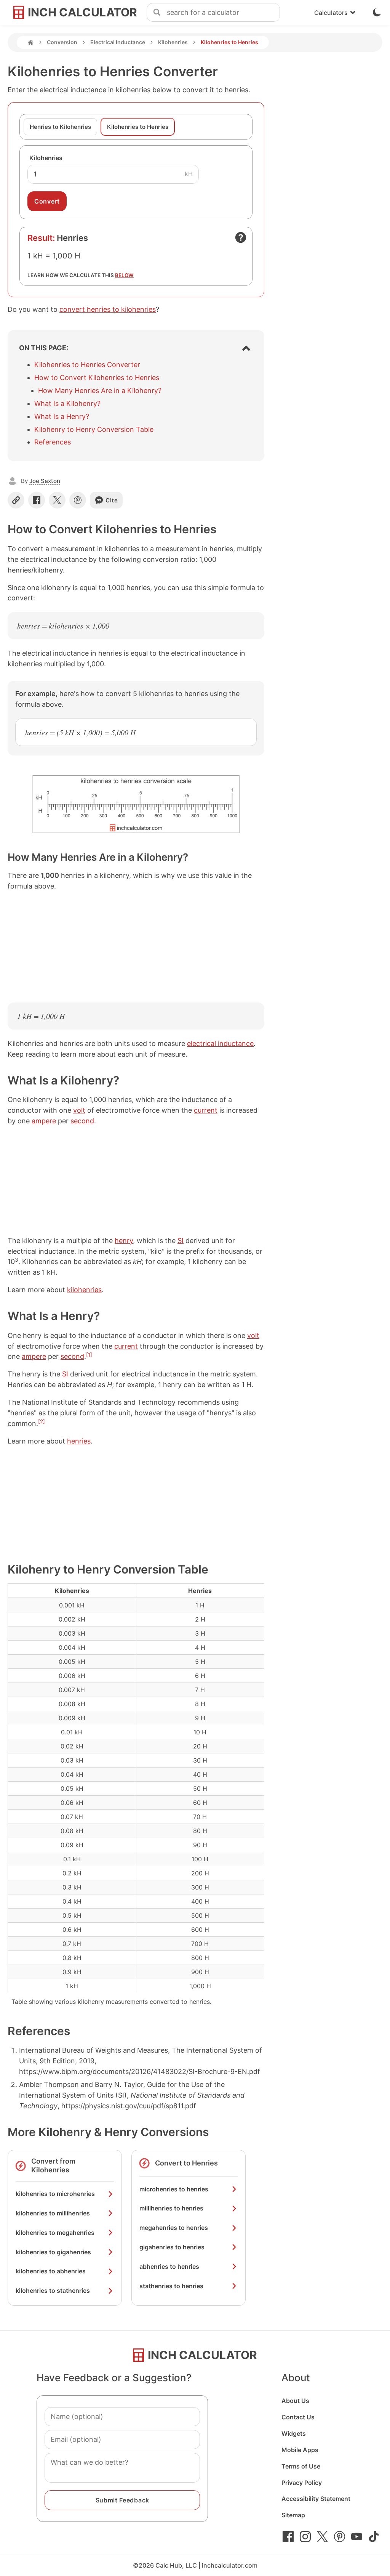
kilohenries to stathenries (53, 2290)
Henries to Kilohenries (60, 127)
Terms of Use (301, 2466)
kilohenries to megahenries (55, 2233)
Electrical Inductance (118, 42)
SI (181, 1241)
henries (79, 1441)
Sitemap (293, 2515)
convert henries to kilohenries (108, 309)
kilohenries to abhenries (51, 2271)
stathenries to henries (171, 2286)
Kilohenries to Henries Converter (87, 365)
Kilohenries (173, 42)
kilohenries (84, 1290)
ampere (44, 1121)
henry (124, 1241)
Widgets (294, 2433)
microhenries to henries (174, 2189)
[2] (42, 1421)
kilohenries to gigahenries (53, 2252)
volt (79, 1110)
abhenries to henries (169, 2266)
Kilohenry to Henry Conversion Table (94, 429)
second (82, 1121)
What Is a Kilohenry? (67, 403)
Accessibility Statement (316, 2499)
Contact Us (298, 2417)
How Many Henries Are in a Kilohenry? (100, 391)
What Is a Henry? (62, 416)
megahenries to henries (174, 2228)
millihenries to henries (171, 2208)
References (53, 442)
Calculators (331, 13)
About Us (295, 2401)
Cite (112, 500)
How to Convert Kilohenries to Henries (97, 378)
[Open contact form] (241, 237)
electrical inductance (220, 1043)
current (206, 1110)
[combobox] (223, 13)
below (124, 275)
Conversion (62, 42)
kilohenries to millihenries (53, 2213)
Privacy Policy (302, 2483)
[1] (89, 1355)
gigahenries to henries (172, 2247)
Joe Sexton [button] (45, 481)
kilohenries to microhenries (55, 2194)
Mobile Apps (300, 2450)
